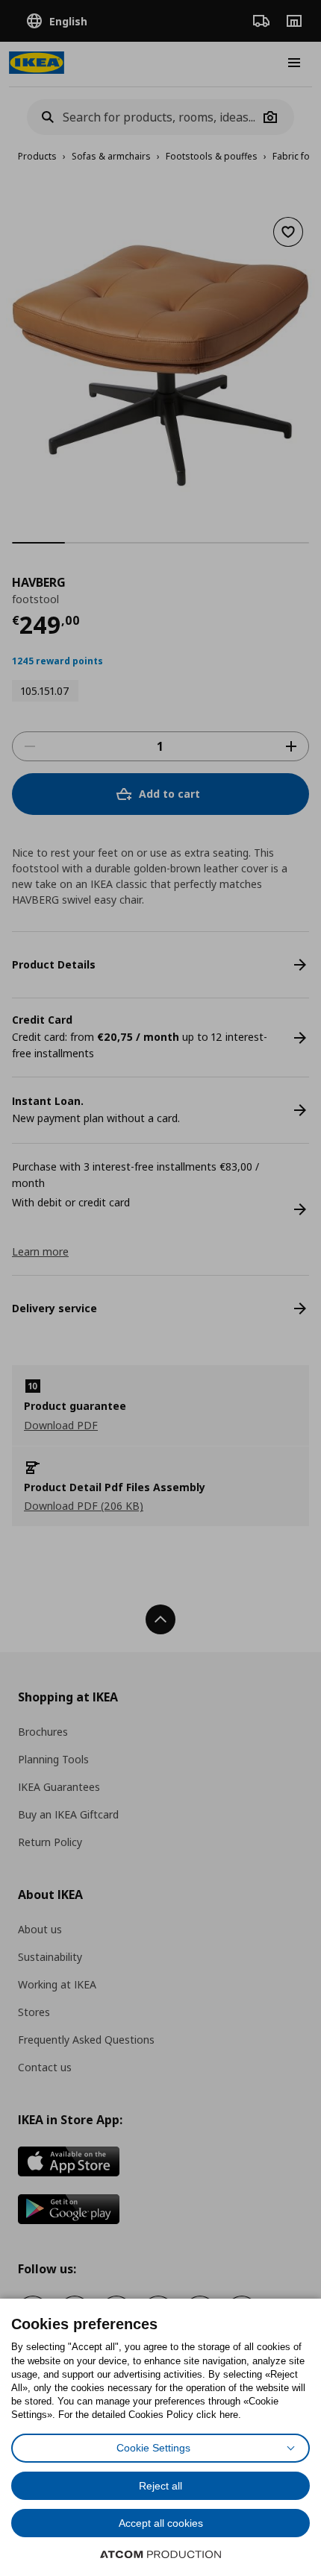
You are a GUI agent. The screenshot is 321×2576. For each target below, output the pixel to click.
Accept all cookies (161, 2523)
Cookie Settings (153, 2448)
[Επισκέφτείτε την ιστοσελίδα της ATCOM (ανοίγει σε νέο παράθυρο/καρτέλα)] (160, 2554)
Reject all (160, 2486)
